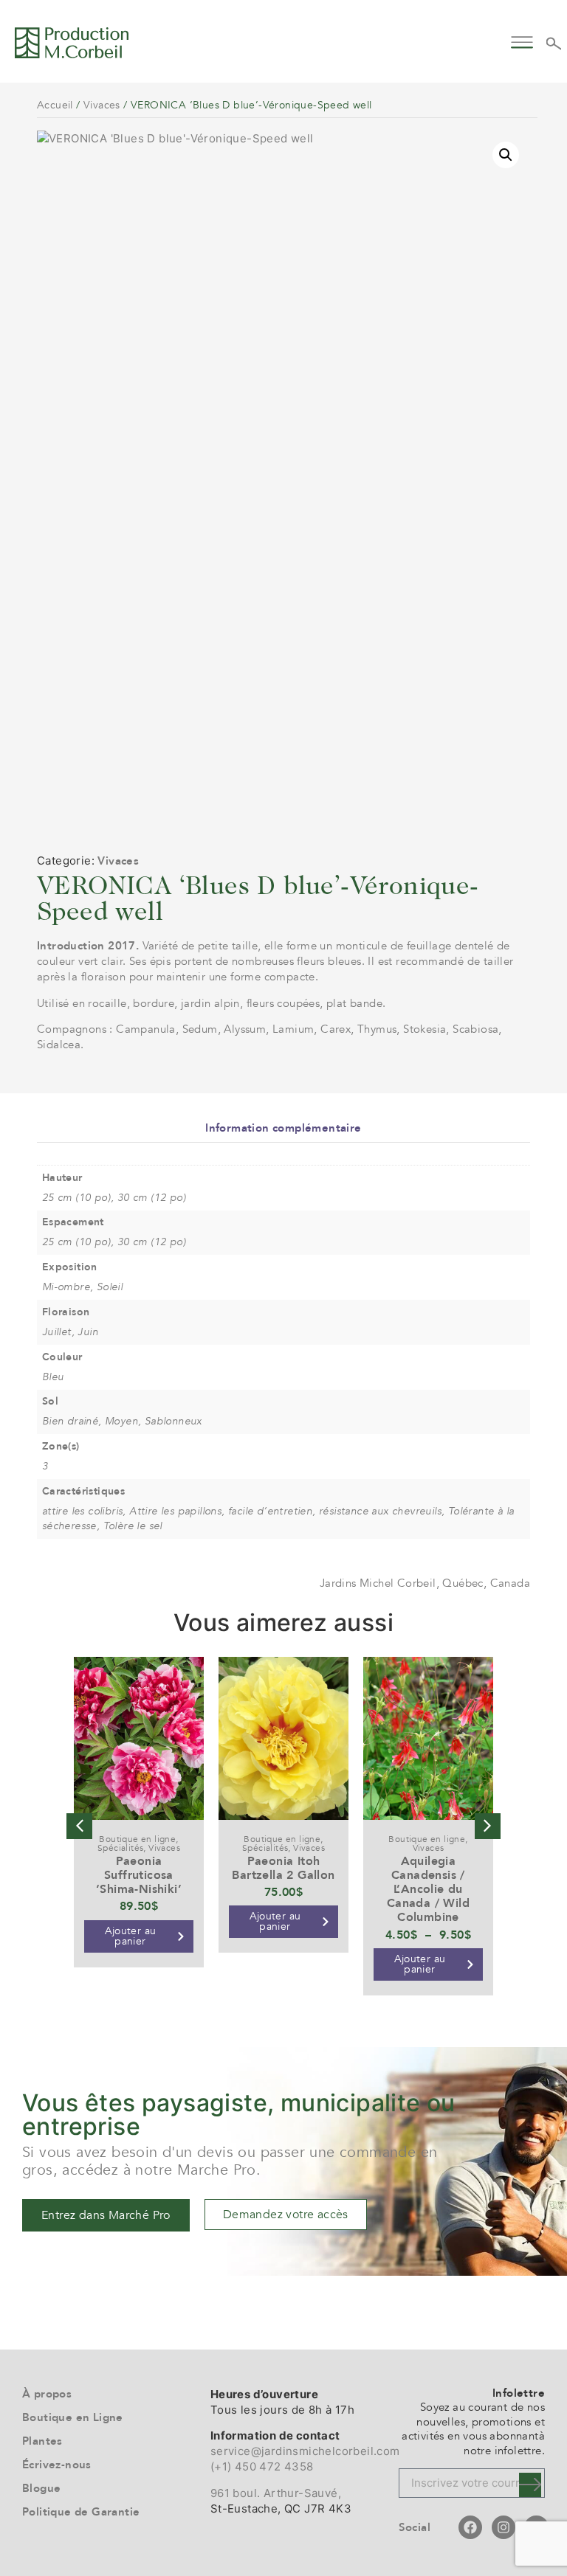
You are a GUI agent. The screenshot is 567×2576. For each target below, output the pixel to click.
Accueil (55, 105)
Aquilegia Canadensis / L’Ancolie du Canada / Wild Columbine (428, 1890)
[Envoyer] (530, 2485)
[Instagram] (504, 2527)
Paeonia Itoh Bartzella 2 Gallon (283, 1868)
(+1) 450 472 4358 (262, 2466)
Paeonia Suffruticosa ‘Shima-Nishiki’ (139, 1875)
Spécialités (120, 1848)
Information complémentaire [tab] (283, 1128)
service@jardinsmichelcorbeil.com (305, 2451)
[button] (522, 40)
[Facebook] (470, 2527)
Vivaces (102, 105)
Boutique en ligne (137, 1839)
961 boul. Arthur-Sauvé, (276, 2493)
